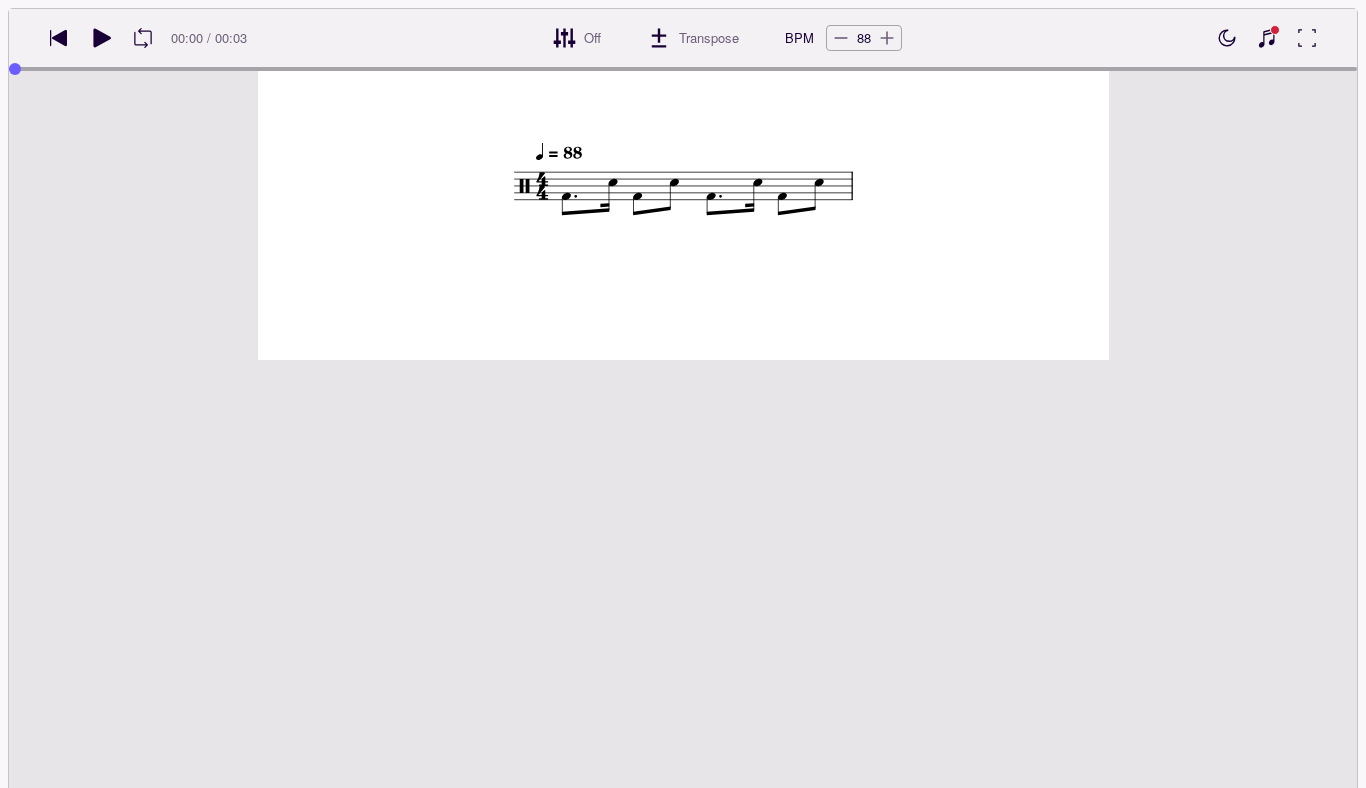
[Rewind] (59, 38)
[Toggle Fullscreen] (1307, 38)
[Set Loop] (143, 38)
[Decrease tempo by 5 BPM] (841, 38)
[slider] (15, 69)
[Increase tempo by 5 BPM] (887, 38)
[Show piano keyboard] (1267, 38)
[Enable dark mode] (1227, 38)
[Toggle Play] (101, 38)
